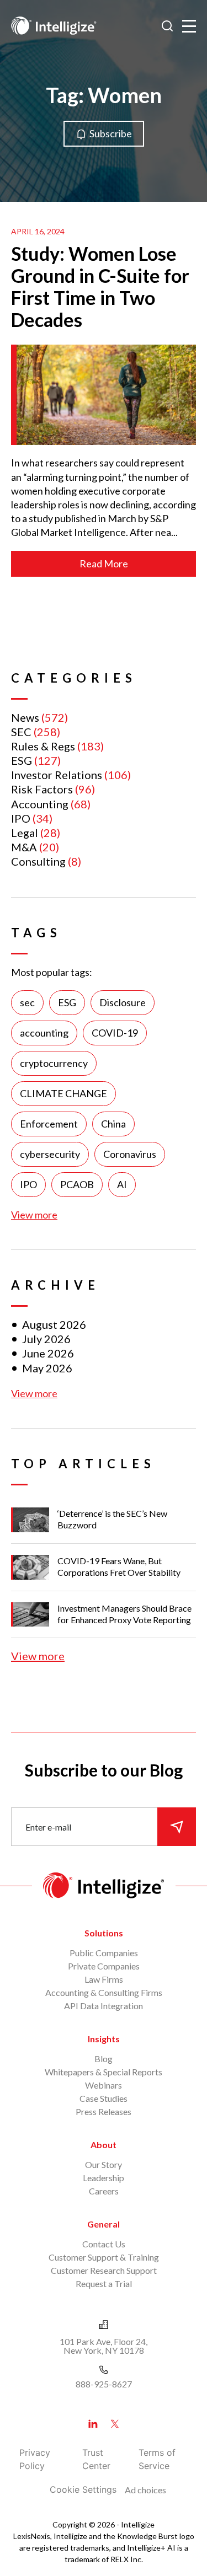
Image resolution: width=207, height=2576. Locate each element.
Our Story (104, 2164)
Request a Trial (104, 2283)
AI (122, 1184)
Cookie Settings (83, 2489)
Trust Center (96, 2459)
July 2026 (46, 1339)
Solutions (104, 1933)
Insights (104, 2039)
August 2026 (54, 1324)
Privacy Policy (35, 2459)
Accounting (40, 804)
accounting (44, 1033)
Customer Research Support (104, 2270)
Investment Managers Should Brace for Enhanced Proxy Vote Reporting (124, 1614)
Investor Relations (57, 775)
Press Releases (104, 2111)
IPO (21, 818)
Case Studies (104, 2098)
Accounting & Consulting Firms (104, 1992)
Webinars (104, 2085)
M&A (24, 847)
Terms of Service (157, 2459)
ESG (22, 760)
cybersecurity (50, 1154)
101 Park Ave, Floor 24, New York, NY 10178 (104, 2346)
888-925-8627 (104, 2384)
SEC (21, 732)
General (104, 2224)
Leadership (104, 2178)
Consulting (38, 861)
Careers (104, 2191)
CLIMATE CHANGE (63, 1093)
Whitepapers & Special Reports (104, 2072)
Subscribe (111, 133)
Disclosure (123, 1002)
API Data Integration (104, 2006)
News (25, 717)
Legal (25, 833)
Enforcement (49, 1124)
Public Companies (104, 1953)
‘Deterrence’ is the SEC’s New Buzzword (112, 1519)
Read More (104, 563)
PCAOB (77, 1184)
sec (27, 1002)
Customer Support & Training (104, 2257)
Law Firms (104, 1979)
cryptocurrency (54, 1063)
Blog (104, 2059)
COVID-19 (115, 1033)
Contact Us (104, 2244)
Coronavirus (130, 1154)
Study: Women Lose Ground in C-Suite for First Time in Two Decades (100, 286)
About (104, 2145)
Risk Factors (42, 789)
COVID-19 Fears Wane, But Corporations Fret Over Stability (119, 1566)
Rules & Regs (43, 746)
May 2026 (47, 1368)
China (113, 1124)
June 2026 (48, 1353)
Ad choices (145, 2490)
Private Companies (104, 1966)
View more (34, 1215)
